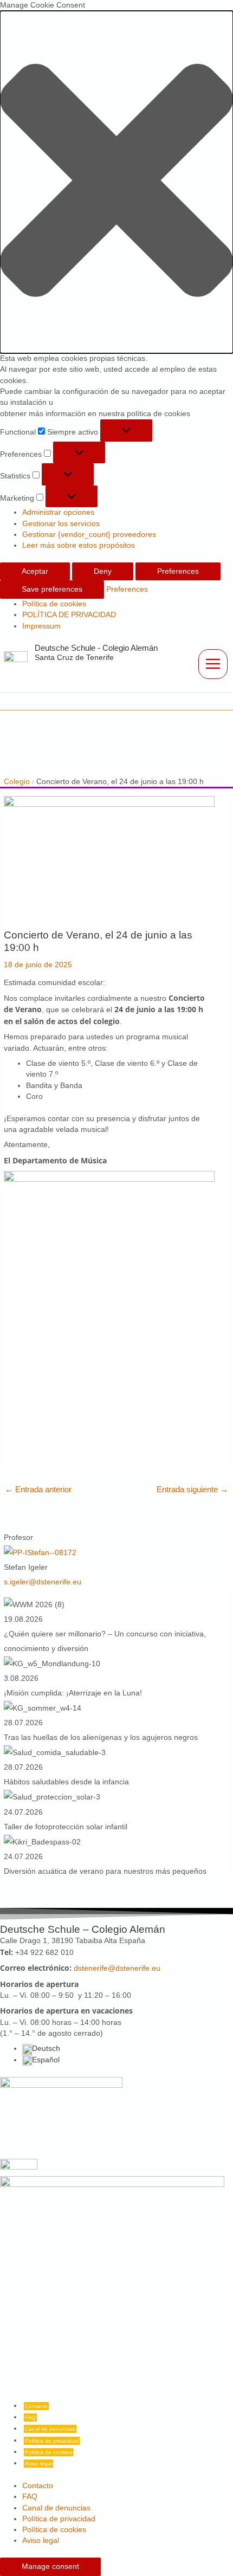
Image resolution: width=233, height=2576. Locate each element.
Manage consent (50, 2567)
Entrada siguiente (192, 1489)
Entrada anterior (38, 1489)
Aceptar (35, 571)
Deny (103, 571)
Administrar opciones (58, 512)
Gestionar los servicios (61, 524)
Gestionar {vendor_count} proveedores (89, 535)
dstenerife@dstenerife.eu (117, 1968)
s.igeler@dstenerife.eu (43, 1582)
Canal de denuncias (50, 2429)
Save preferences (52, 589)
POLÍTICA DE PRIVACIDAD (69, 615)
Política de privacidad (52, 2441)
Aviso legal (38, 2464)
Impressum (41, 626)
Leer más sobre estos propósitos (79, 545)
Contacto (36, 2406)
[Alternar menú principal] (213, 664)
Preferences (178, 571)
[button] (116, 182)
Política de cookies (54, 604)
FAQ (30, 2418)
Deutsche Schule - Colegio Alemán (96, 648)
